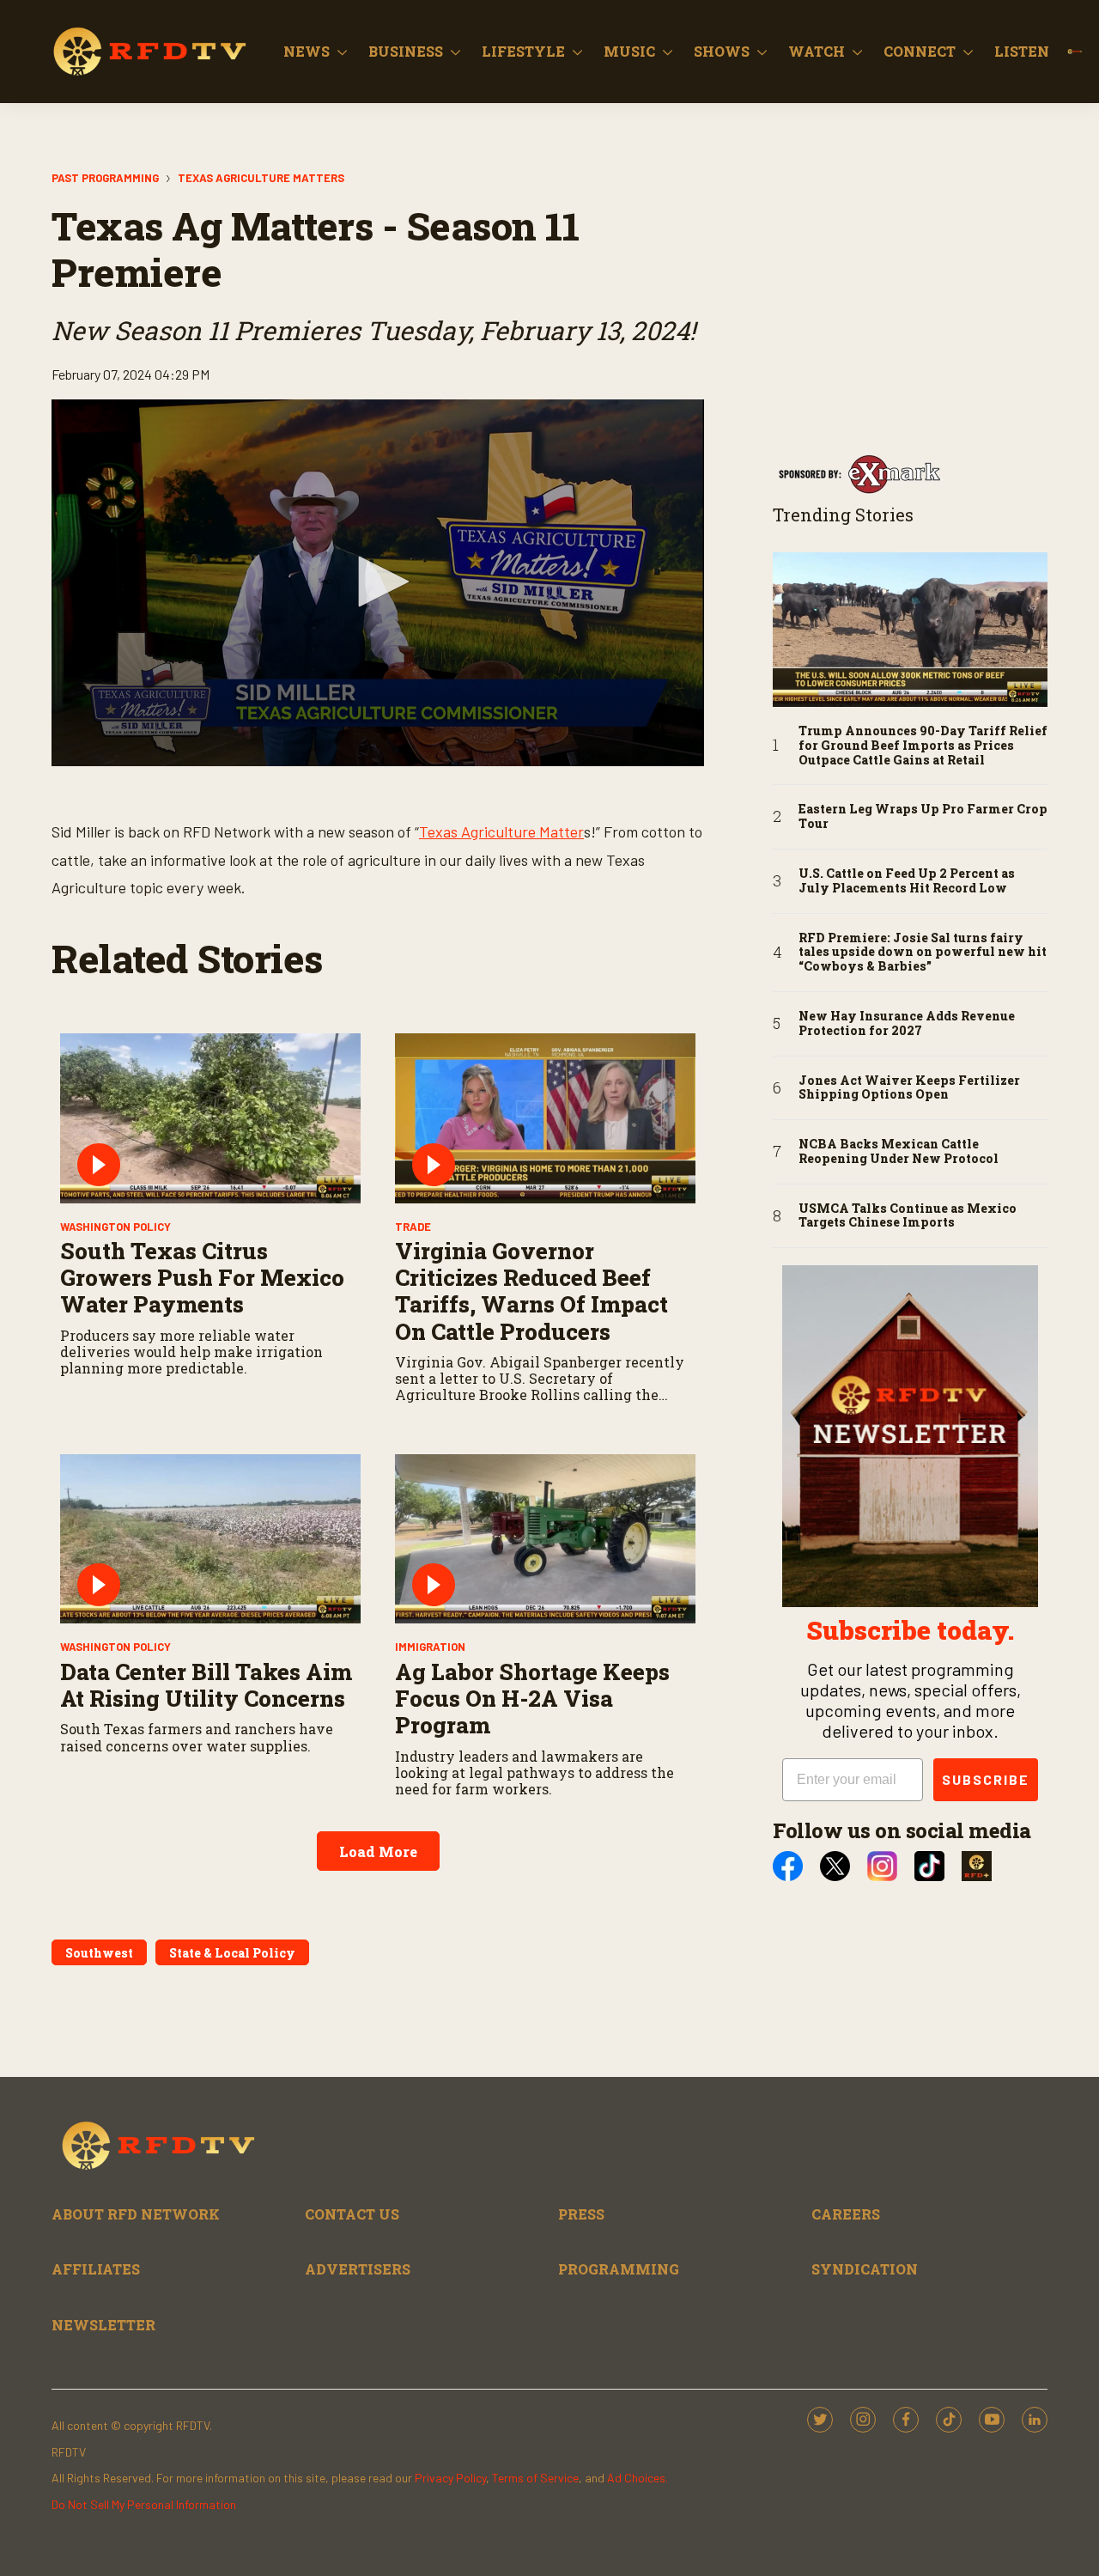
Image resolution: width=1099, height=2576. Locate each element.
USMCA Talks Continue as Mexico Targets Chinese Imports (908, 1216)
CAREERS (846, 2214)
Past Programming (105, 178)
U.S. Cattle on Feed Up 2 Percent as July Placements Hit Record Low (907, 881)
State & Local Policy (232, 1953)
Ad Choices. (638, 2478)
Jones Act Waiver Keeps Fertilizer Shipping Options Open (909, 1088)
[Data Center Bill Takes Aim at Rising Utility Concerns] (210, 1539)
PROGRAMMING (619, 2269)
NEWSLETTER (103, 2325)
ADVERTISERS (358, 2269)
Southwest (99, 1953)
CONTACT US (352, 2214)
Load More (378, 1851)
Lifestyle (523, 51)
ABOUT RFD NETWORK (136, 2214)
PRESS (581, 2214)
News (307, 51)
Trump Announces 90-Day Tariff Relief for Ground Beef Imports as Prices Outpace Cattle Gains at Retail (923, 746)
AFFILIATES (96, 2269)
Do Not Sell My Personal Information (144, 2504)
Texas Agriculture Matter (501, 831)
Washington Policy (115, 1227)
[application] (378, 583)
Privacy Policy (450, 2478)
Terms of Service (535, 2478)
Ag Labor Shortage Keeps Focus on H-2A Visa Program (532, 1698)
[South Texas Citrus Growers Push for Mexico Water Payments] (210, 1118)
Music (629, 51)
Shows (722, 51)
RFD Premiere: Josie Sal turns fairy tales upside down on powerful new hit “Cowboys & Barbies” (923, 953)
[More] (342, 52)
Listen (1022, 51)
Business (406, 51)
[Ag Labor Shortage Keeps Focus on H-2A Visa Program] (545, 1539)
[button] (378, 582)
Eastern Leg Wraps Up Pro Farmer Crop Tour (923, 817)
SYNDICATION (865, 2269)
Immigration (430, 1647)
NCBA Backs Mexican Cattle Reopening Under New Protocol (899, 1152)
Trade (413, 1227)
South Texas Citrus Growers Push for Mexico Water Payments (202, 1277)
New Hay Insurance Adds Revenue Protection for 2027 (907, 1024)
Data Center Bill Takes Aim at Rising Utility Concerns (206, 1685)
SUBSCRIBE (986, 1779)
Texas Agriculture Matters (261, 178)
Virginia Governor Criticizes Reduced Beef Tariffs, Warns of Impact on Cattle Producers (531, 1291)
